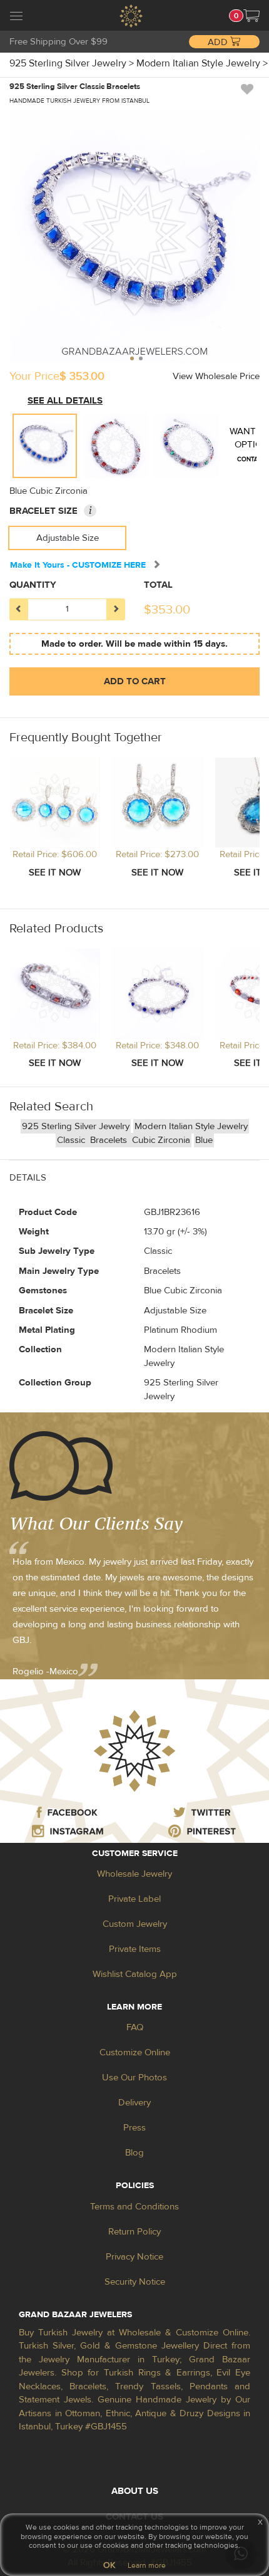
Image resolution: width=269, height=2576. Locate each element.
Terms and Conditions (134, 2207)
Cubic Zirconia (161, 1140)
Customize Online (135, 2052)
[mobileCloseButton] (16, 18)
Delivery (134, 2103)
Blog (134, 2153)
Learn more (147, 2565)
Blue (204, 1140)
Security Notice (135, 2282)
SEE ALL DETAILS (65, 401)
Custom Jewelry (135, 1924)
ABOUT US (135, 2491)
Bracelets (110, 1140)
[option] (45, 446)
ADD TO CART (135, 681)
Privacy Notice (134, 2257)
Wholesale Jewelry (134, 1874)
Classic (72, 1140)
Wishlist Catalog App (135, 1974)
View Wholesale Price (216, 376)
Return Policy (134, 2232)
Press (134, 2128)
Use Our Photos (134, 2078)
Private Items (135, 1949)
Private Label (134, 1899)
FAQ (135, 2027)
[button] (251, 16)
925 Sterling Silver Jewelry (76, 1126)
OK (109, 2565)
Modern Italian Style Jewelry (191, 1126)
